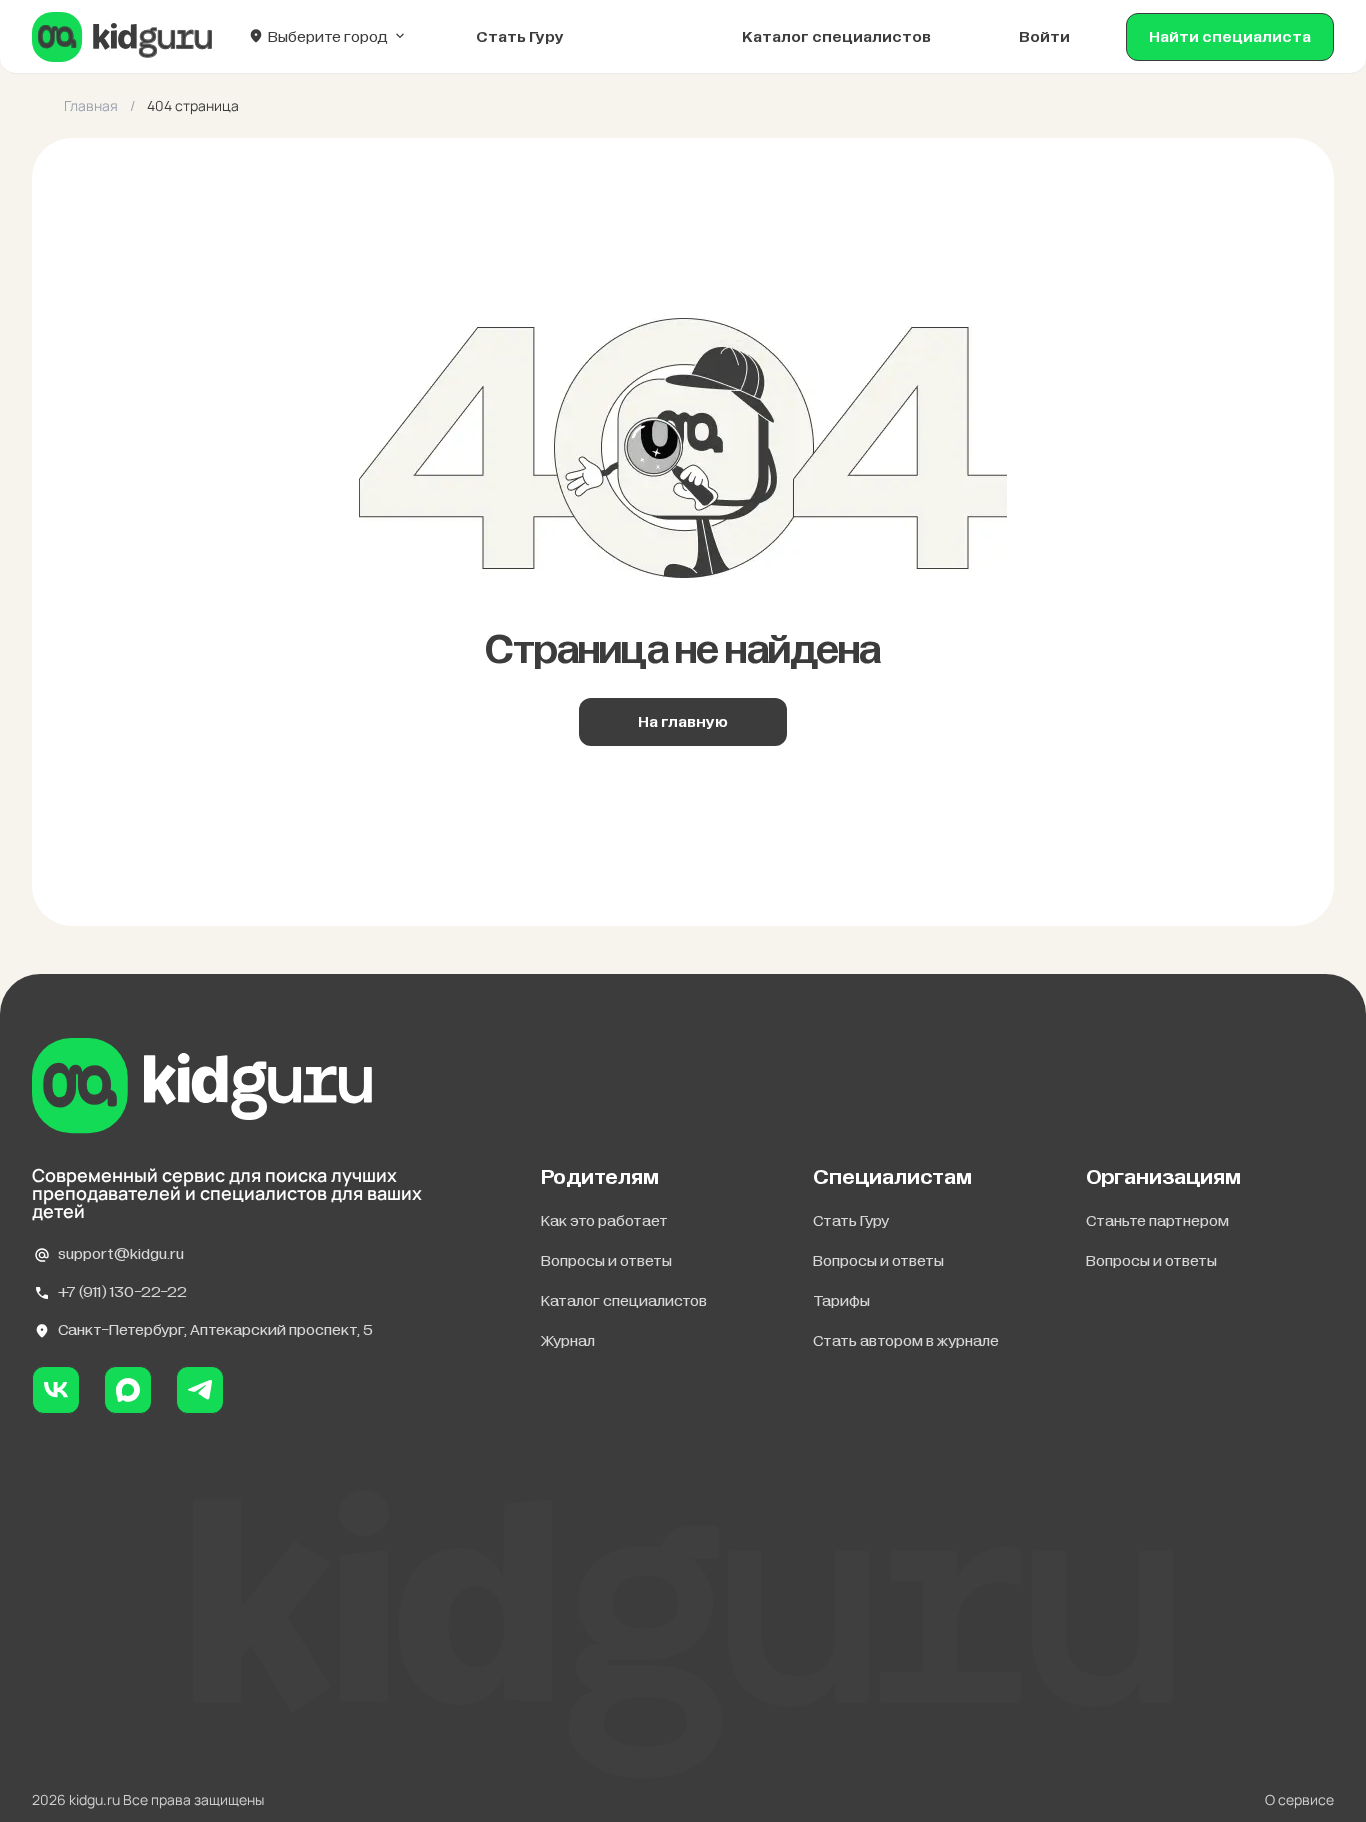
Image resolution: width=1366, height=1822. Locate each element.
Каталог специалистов (836, 37)
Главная (91, 106)
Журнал (568, 1341)
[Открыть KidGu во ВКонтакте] (56, 1390)
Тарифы (841, 1301)
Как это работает (604, 1221)
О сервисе (1299, 1799)
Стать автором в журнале (906, 1341)
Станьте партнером (1157, 1221)
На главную (683, 722)
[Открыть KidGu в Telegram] (200, 1390)
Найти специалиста (1230, 37)
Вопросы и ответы (606, 1261)
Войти (1044, 37)
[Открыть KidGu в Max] (128, 1390)
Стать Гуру (851, 1221)
